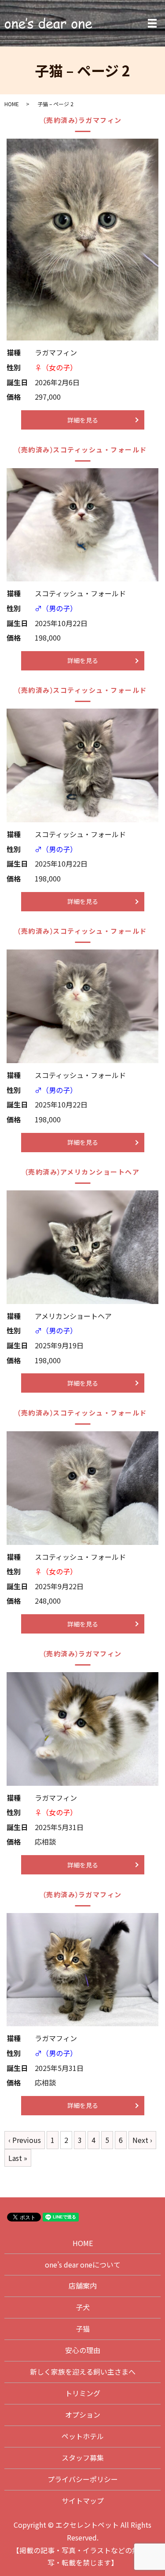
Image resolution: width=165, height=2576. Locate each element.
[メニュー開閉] (152, 23)
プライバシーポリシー (83, 2479)
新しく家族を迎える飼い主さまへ (83, 2372)
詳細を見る (83, 420)
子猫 (83, 2329)
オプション (83, 2415)
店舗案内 (83, 2286)
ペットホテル (83, 2436)
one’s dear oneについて (83, 2264)
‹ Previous (25, 2140)
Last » (18, 2158)
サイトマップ (83, 2501)
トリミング (83, 2393)
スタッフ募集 (83, 2458)
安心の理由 (83, 2350)
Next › (142, 2140)
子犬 (83, 2307)
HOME (12, 104)
